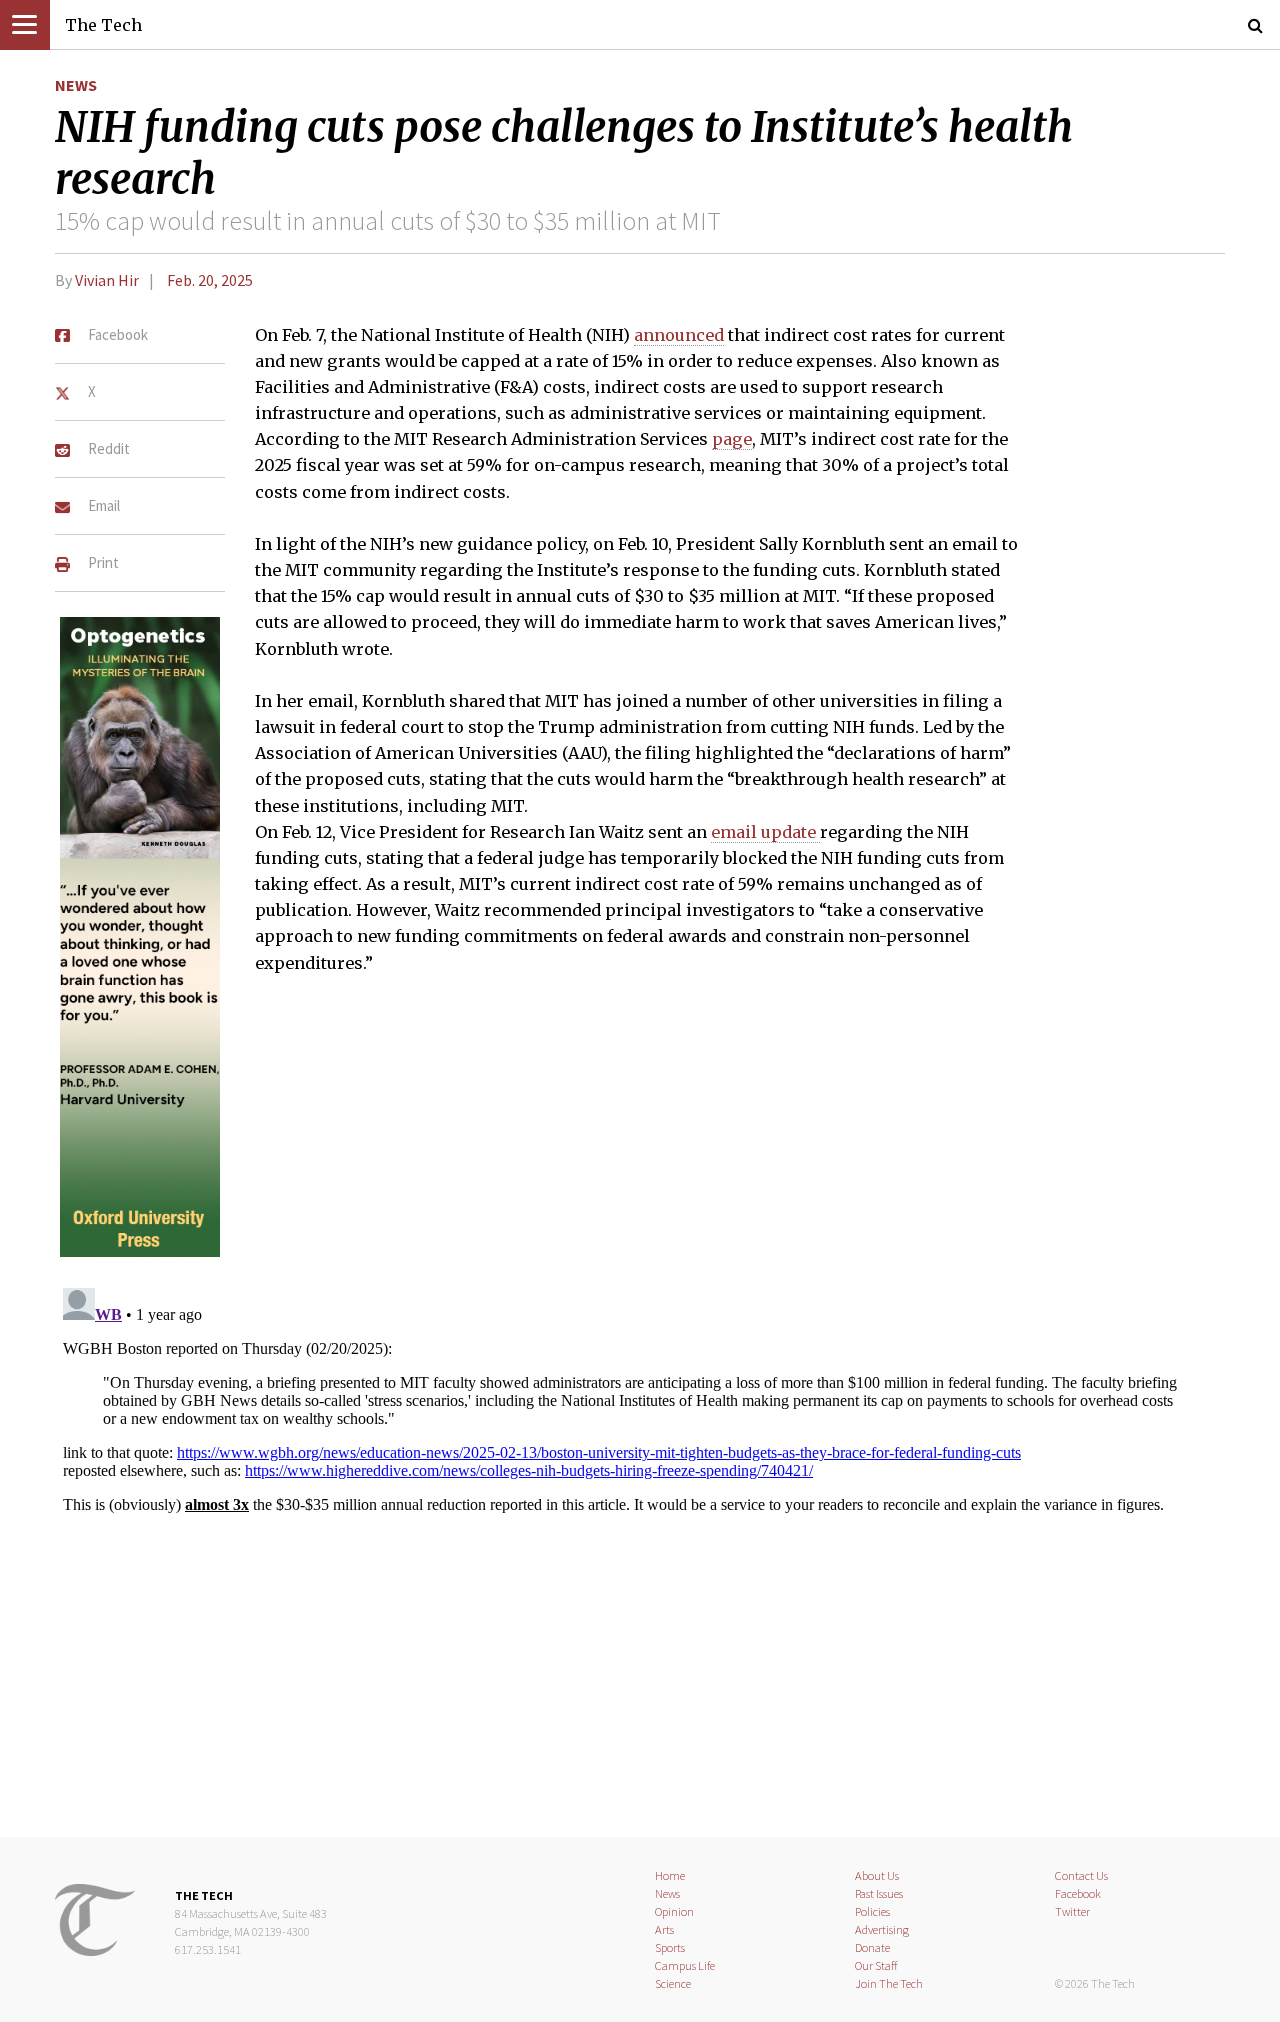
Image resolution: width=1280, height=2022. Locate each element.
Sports (670, 1947)
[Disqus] (640, 1530)
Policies (872, 1911)
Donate (872, 1947)
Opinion (674, 1911)
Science (673, 1983)
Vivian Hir (107, 280)
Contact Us (1081, 1875)
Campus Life (685, 1965)
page (732, 439)
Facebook (1078, 1893)
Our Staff (876, 1965)
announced (679, 335)
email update (765, 832)
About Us (877, 1875)
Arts (664, 1929)
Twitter (1072, 1911)
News (76, 85)
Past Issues (879, 1893)
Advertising (882, 1929)
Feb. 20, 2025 (210, 280)
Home (670, 1875)
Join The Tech (889, 1983)
